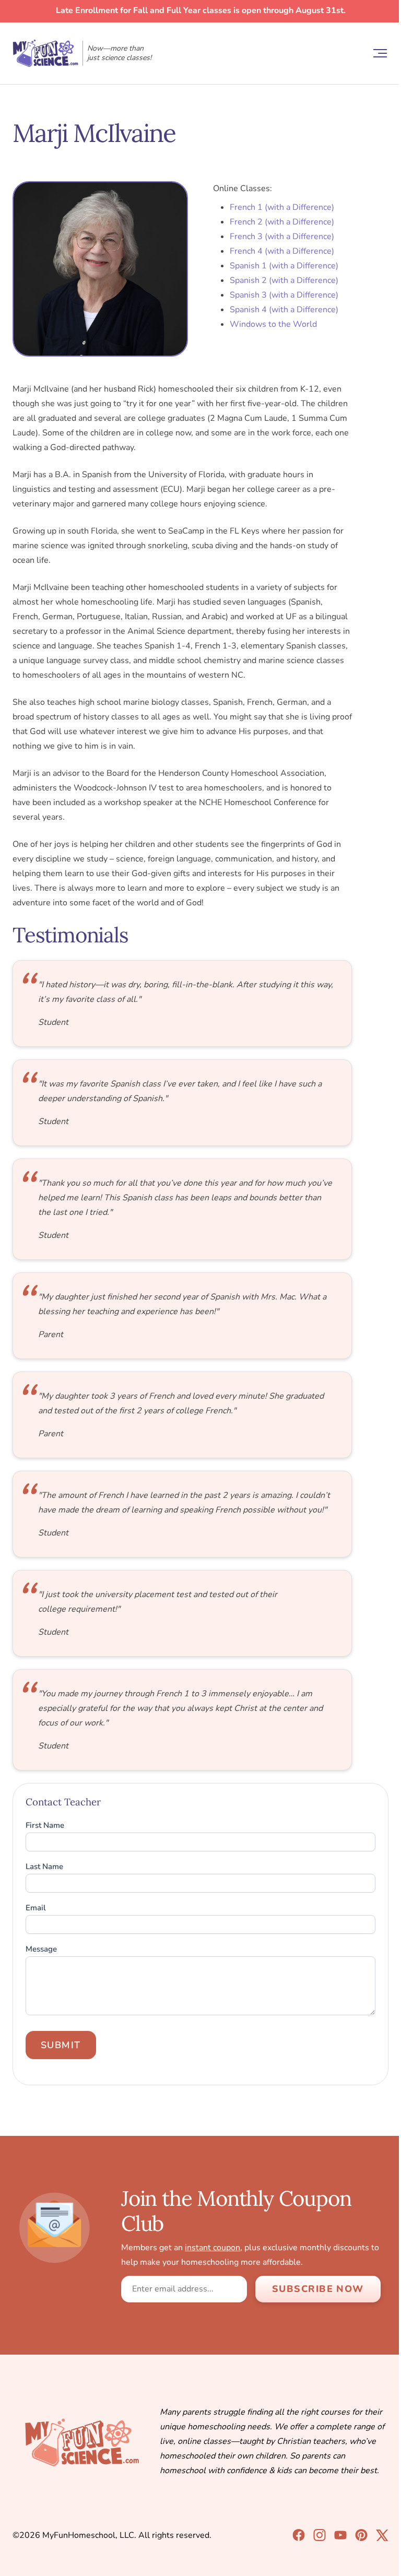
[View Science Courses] (340, 2535)
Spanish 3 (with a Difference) (284, 295)
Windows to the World (273, 324)
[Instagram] (320, 2535)
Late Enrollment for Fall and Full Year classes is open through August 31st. (201, 10)
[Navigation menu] (380, 53)
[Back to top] (375, 2550)
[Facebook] (299, 2535)
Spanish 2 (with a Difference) (284, 280)
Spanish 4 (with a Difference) (284, 310)
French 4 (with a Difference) (282, 251)
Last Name (44, 1867)
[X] (382, 2536)
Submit (61, 2045)
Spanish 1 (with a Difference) (284, 266)
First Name (45, 1825)
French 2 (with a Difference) (282, 222)
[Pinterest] (361, 2535)
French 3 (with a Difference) (282, 237)
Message (41, 1949)
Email (36, 1908)
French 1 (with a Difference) (282, 207)
